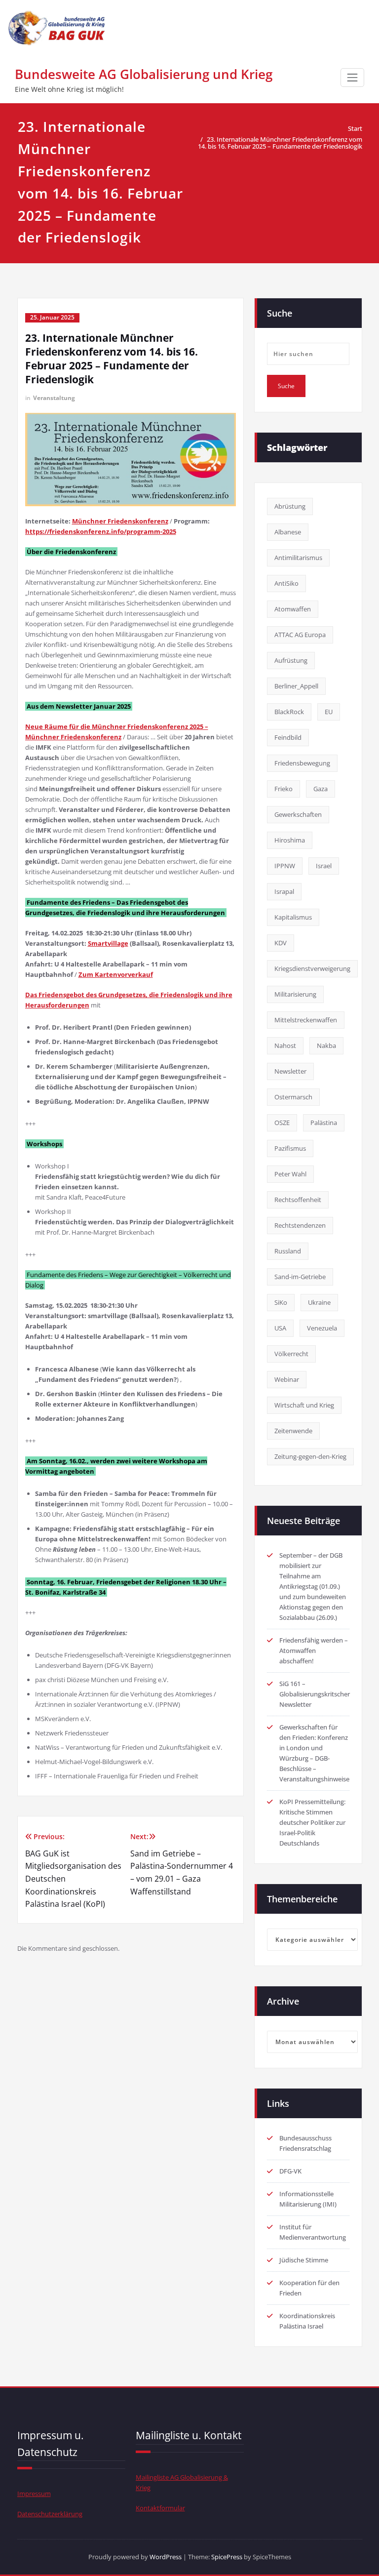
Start (355, 128)
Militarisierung (295, 994)
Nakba (326, 1046)
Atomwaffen (293, 609)
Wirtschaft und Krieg (304, 1405)
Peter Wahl (290, 1174)
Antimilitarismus (298, 558)
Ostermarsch (293, 1097)
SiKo (281, 1302)
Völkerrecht (291, 1354)
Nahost (285, 1046)
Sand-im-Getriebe (300, 1277)
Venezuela (322, 1328)
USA (280, 1328)
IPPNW (285, 866)
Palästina (324, 1123)
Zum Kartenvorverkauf (116, 974)
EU (329, 712)
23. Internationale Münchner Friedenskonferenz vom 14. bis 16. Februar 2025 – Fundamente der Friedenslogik (280, 143)
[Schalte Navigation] (352, 78)
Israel (324, 866)
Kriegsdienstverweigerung (312, 968)
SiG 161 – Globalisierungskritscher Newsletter (315, 1694)
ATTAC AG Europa (300, 635)
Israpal (284, 891)
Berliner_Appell (296, 686)
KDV (281, 943)
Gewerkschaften (298, 814)
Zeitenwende (293, 1431)
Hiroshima (290, 840)
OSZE (282, 1123)
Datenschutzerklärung (50, 2514)
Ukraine (319, 1302)
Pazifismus (290, 1148)
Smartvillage (108, 943)
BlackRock (289, 712)
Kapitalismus (293, 917)
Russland (288, 1251)
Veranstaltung (54, 398)
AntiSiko (286, 583)
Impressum (34, 2494)
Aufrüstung (291, 660)
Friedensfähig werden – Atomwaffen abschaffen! (314, 1650)
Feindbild (288, 737)
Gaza (321, 789)
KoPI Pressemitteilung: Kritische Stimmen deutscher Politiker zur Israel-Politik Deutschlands (312, 1822)
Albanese (288, 532)
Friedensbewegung (302, 763)
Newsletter (290, 1071)
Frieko (284, 789)
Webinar (287, 1379)
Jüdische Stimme (304, 2260)
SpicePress (227, 2557)
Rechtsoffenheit (298, 1200)
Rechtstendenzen (300, 1225)
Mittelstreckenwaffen (306, 1020)
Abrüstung (290, 506)
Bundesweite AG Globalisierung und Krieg (144, 74)
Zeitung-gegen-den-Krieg (310, 1456)
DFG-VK (290, 2171)
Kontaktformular (160, 2508)
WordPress (166, 2557)
